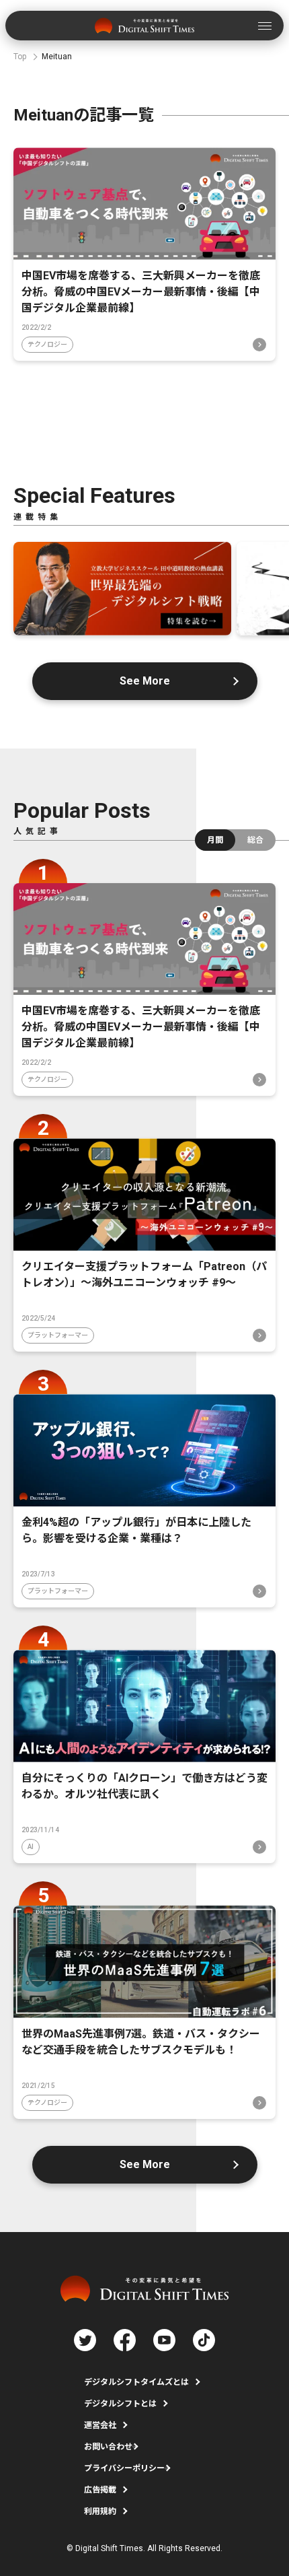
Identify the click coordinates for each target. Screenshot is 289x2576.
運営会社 (100, 2425)
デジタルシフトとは (120, 2404)
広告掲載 (100, 2490)
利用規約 (100, 2511)
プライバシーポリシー (124, 2468)
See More (145, 681)
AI (31, 1847)
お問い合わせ (108, 2447)
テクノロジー (47, 344)
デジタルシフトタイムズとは (136, 2382)
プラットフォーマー (58, 1335)
